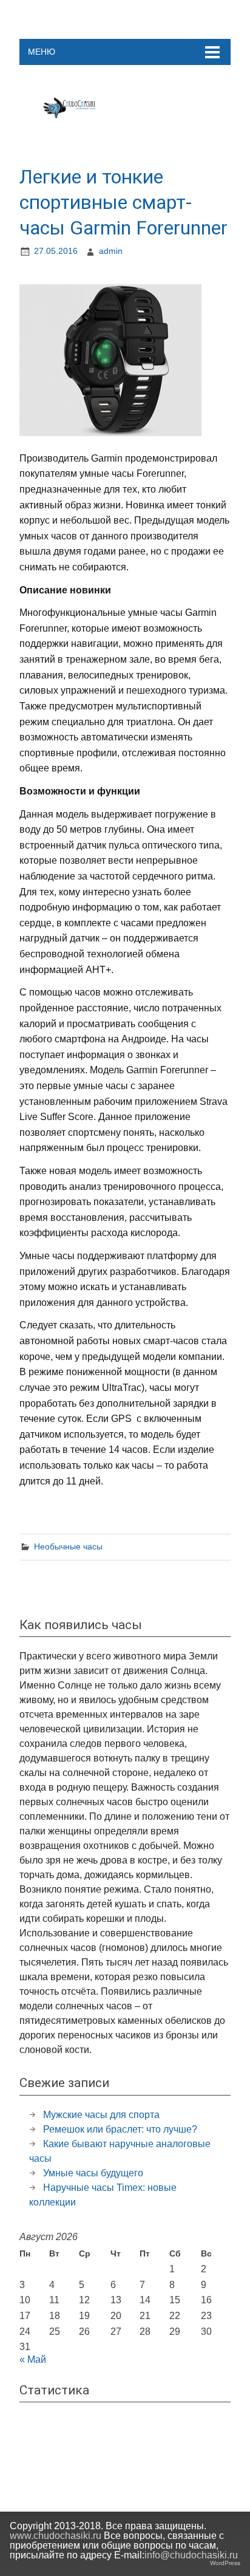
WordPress (225, 2563)
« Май (33, 2359)
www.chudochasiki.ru (56, 2536)
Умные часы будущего (93, 2173)
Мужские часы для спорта (101, 2115)
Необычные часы (68, 1546)
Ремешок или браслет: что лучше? (120, 2129)
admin (111, 251)
